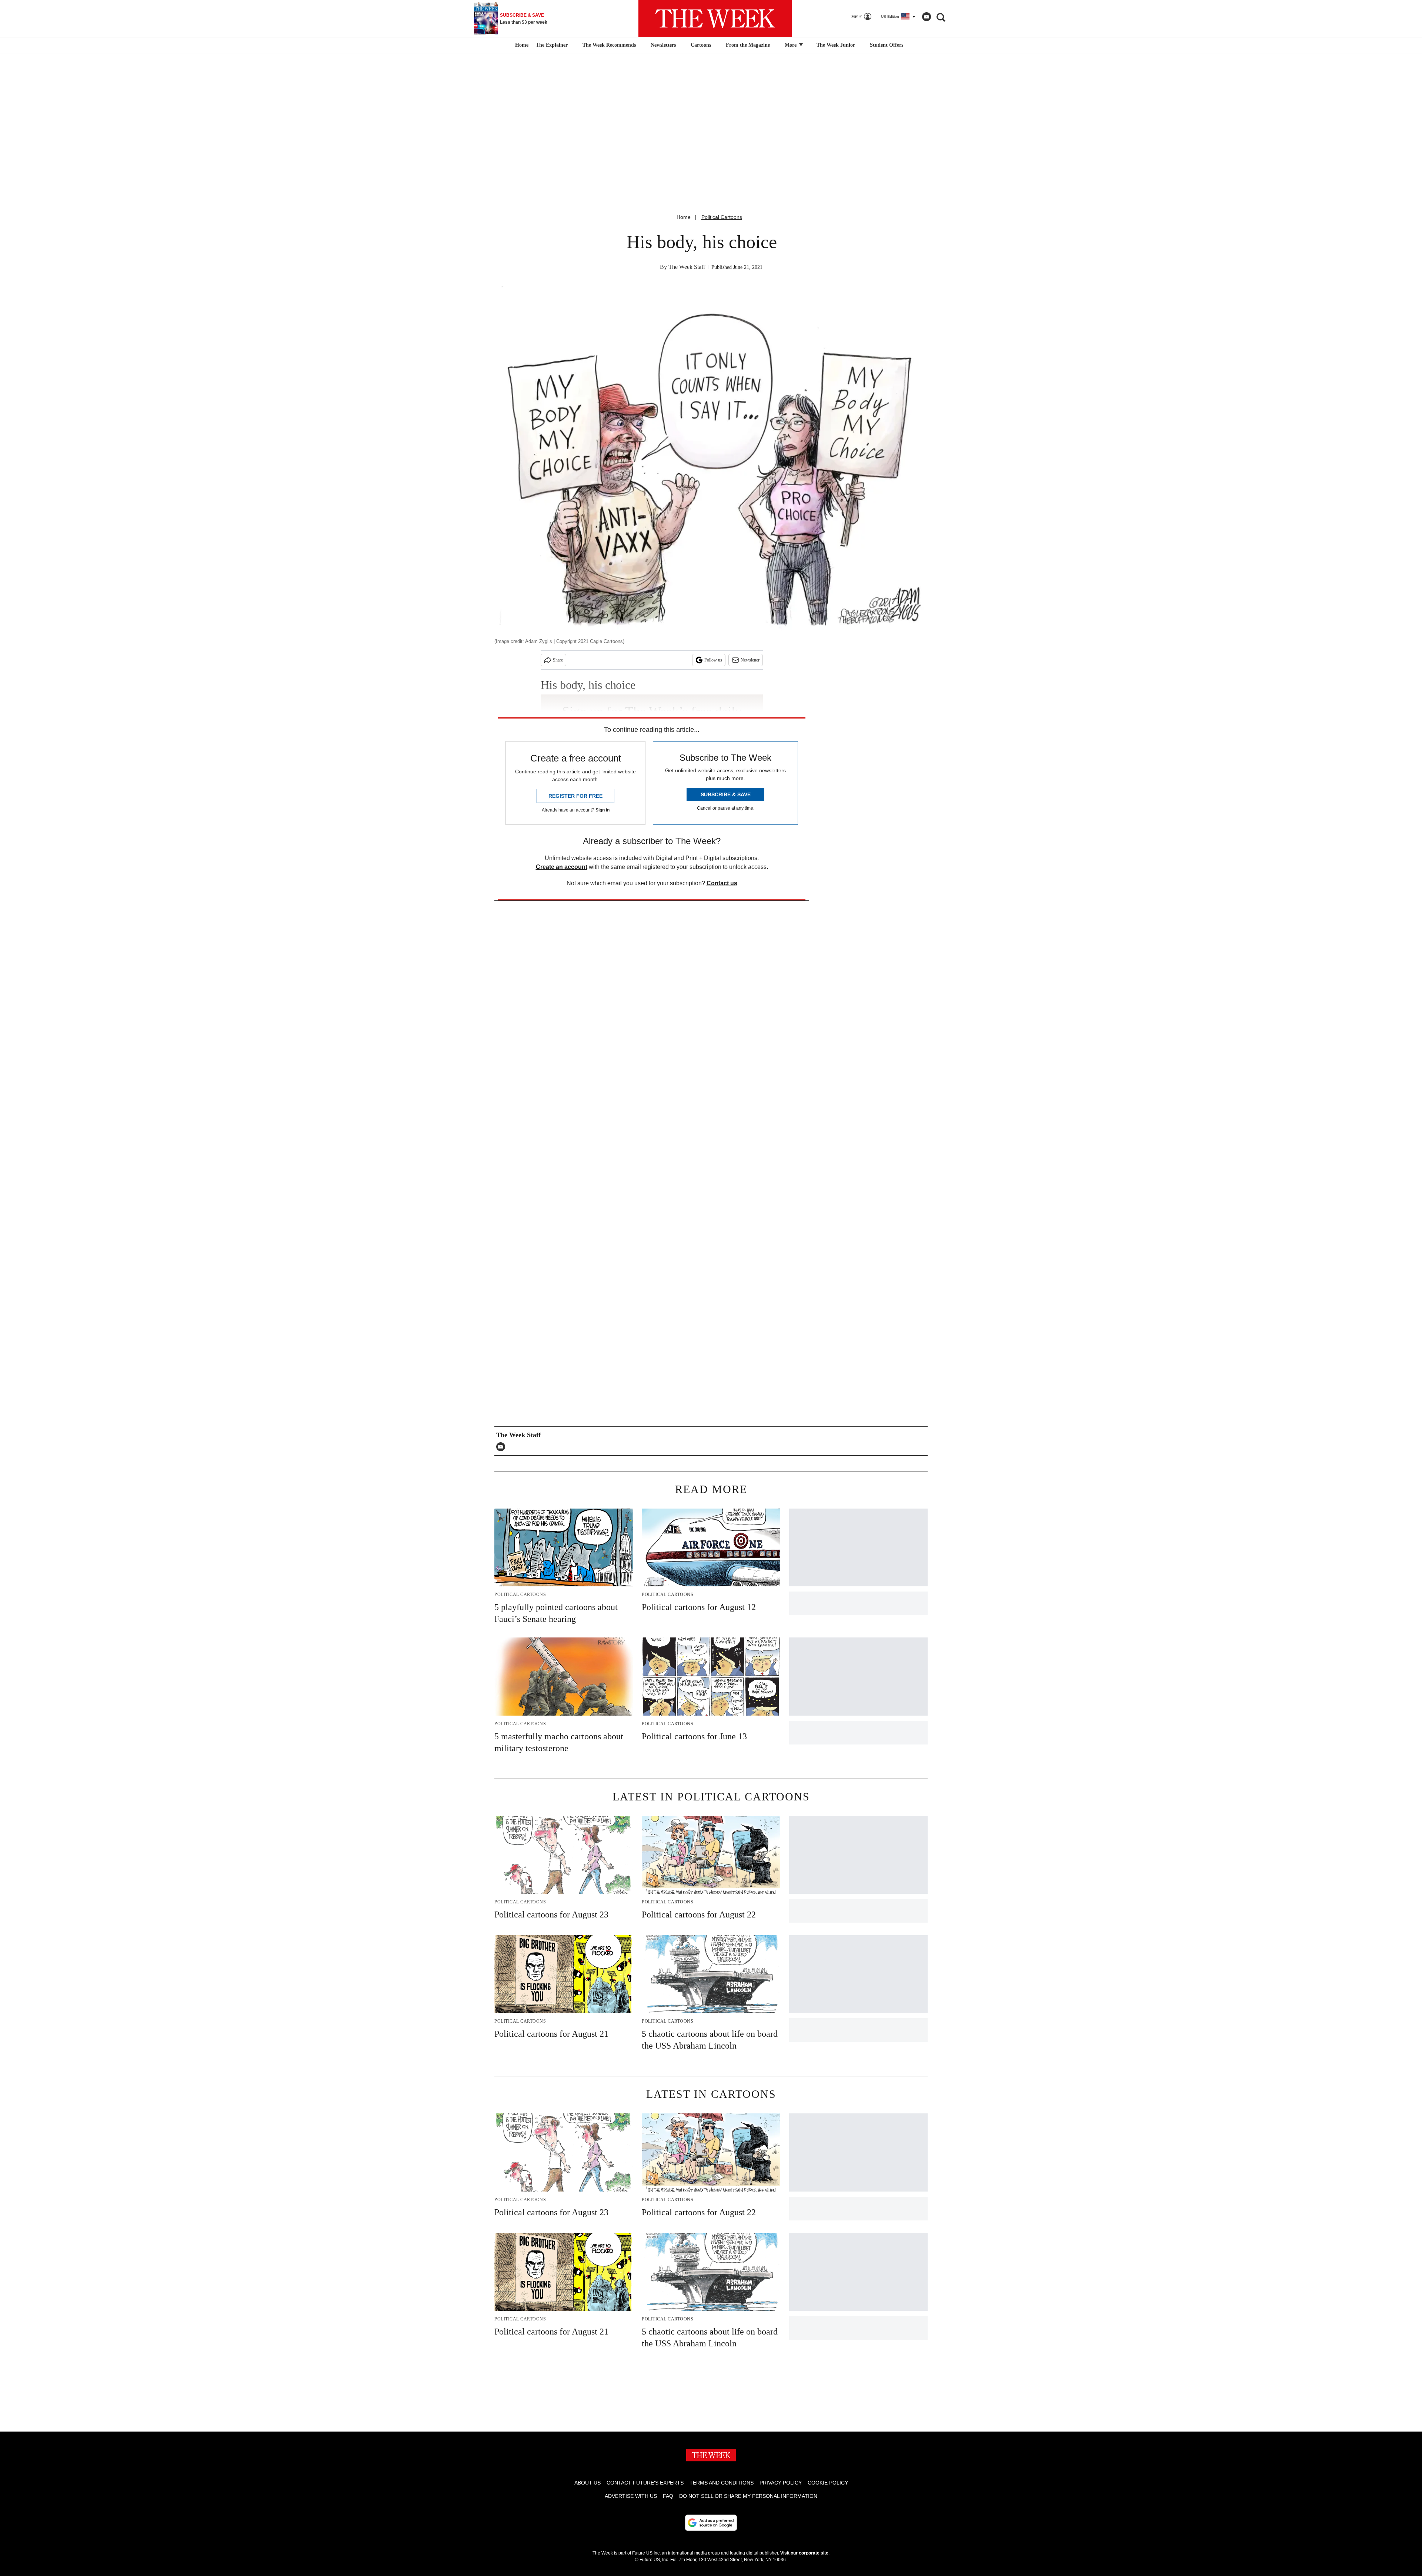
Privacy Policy (781, 2483)
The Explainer (552, 45)
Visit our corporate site (804, 2553)
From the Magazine (748, 45)
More (791, 45)
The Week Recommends (609, 45)
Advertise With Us (631, 2496)
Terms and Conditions (722, 2483)
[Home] (521, 45)
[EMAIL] (503, 1447)
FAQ (668, 2496)
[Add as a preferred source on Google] (711, 2523)
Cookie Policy (828, 2483)
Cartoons (701, 45)
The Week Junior (836, 45)
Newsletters (663, 45)
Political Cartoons (722, 217)
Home (684, 217)
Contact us (722, 883)
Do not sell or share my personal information (748, 2496)
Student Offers (887, 45)
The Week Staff (687, 267)
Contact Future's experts (645, 2483)
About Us (588, 2483)
